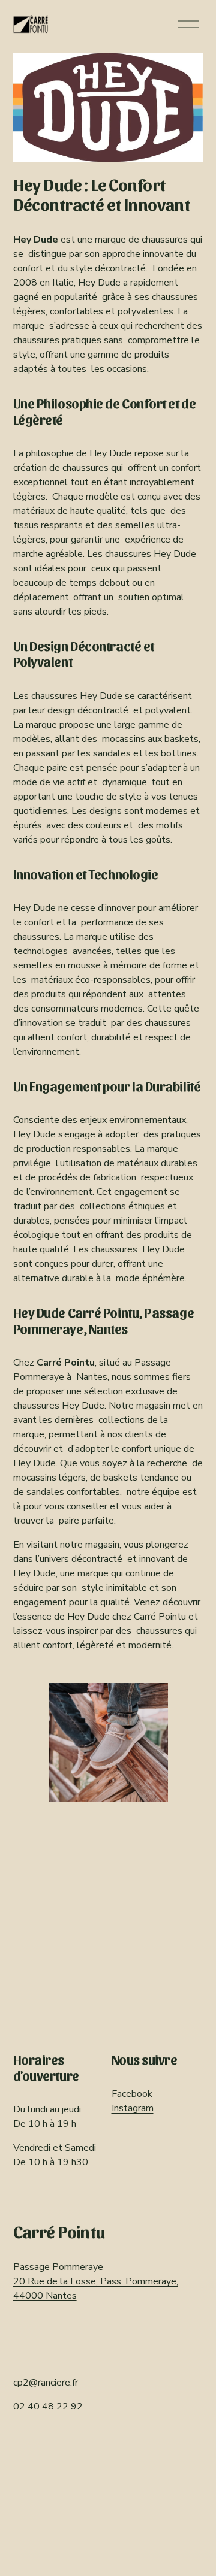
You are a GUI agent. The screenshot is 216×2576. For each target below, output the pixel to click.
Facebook (132, 2094)
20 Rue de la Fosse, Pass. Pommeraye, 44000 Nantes (96, 2289)
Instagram (133, 2108)
